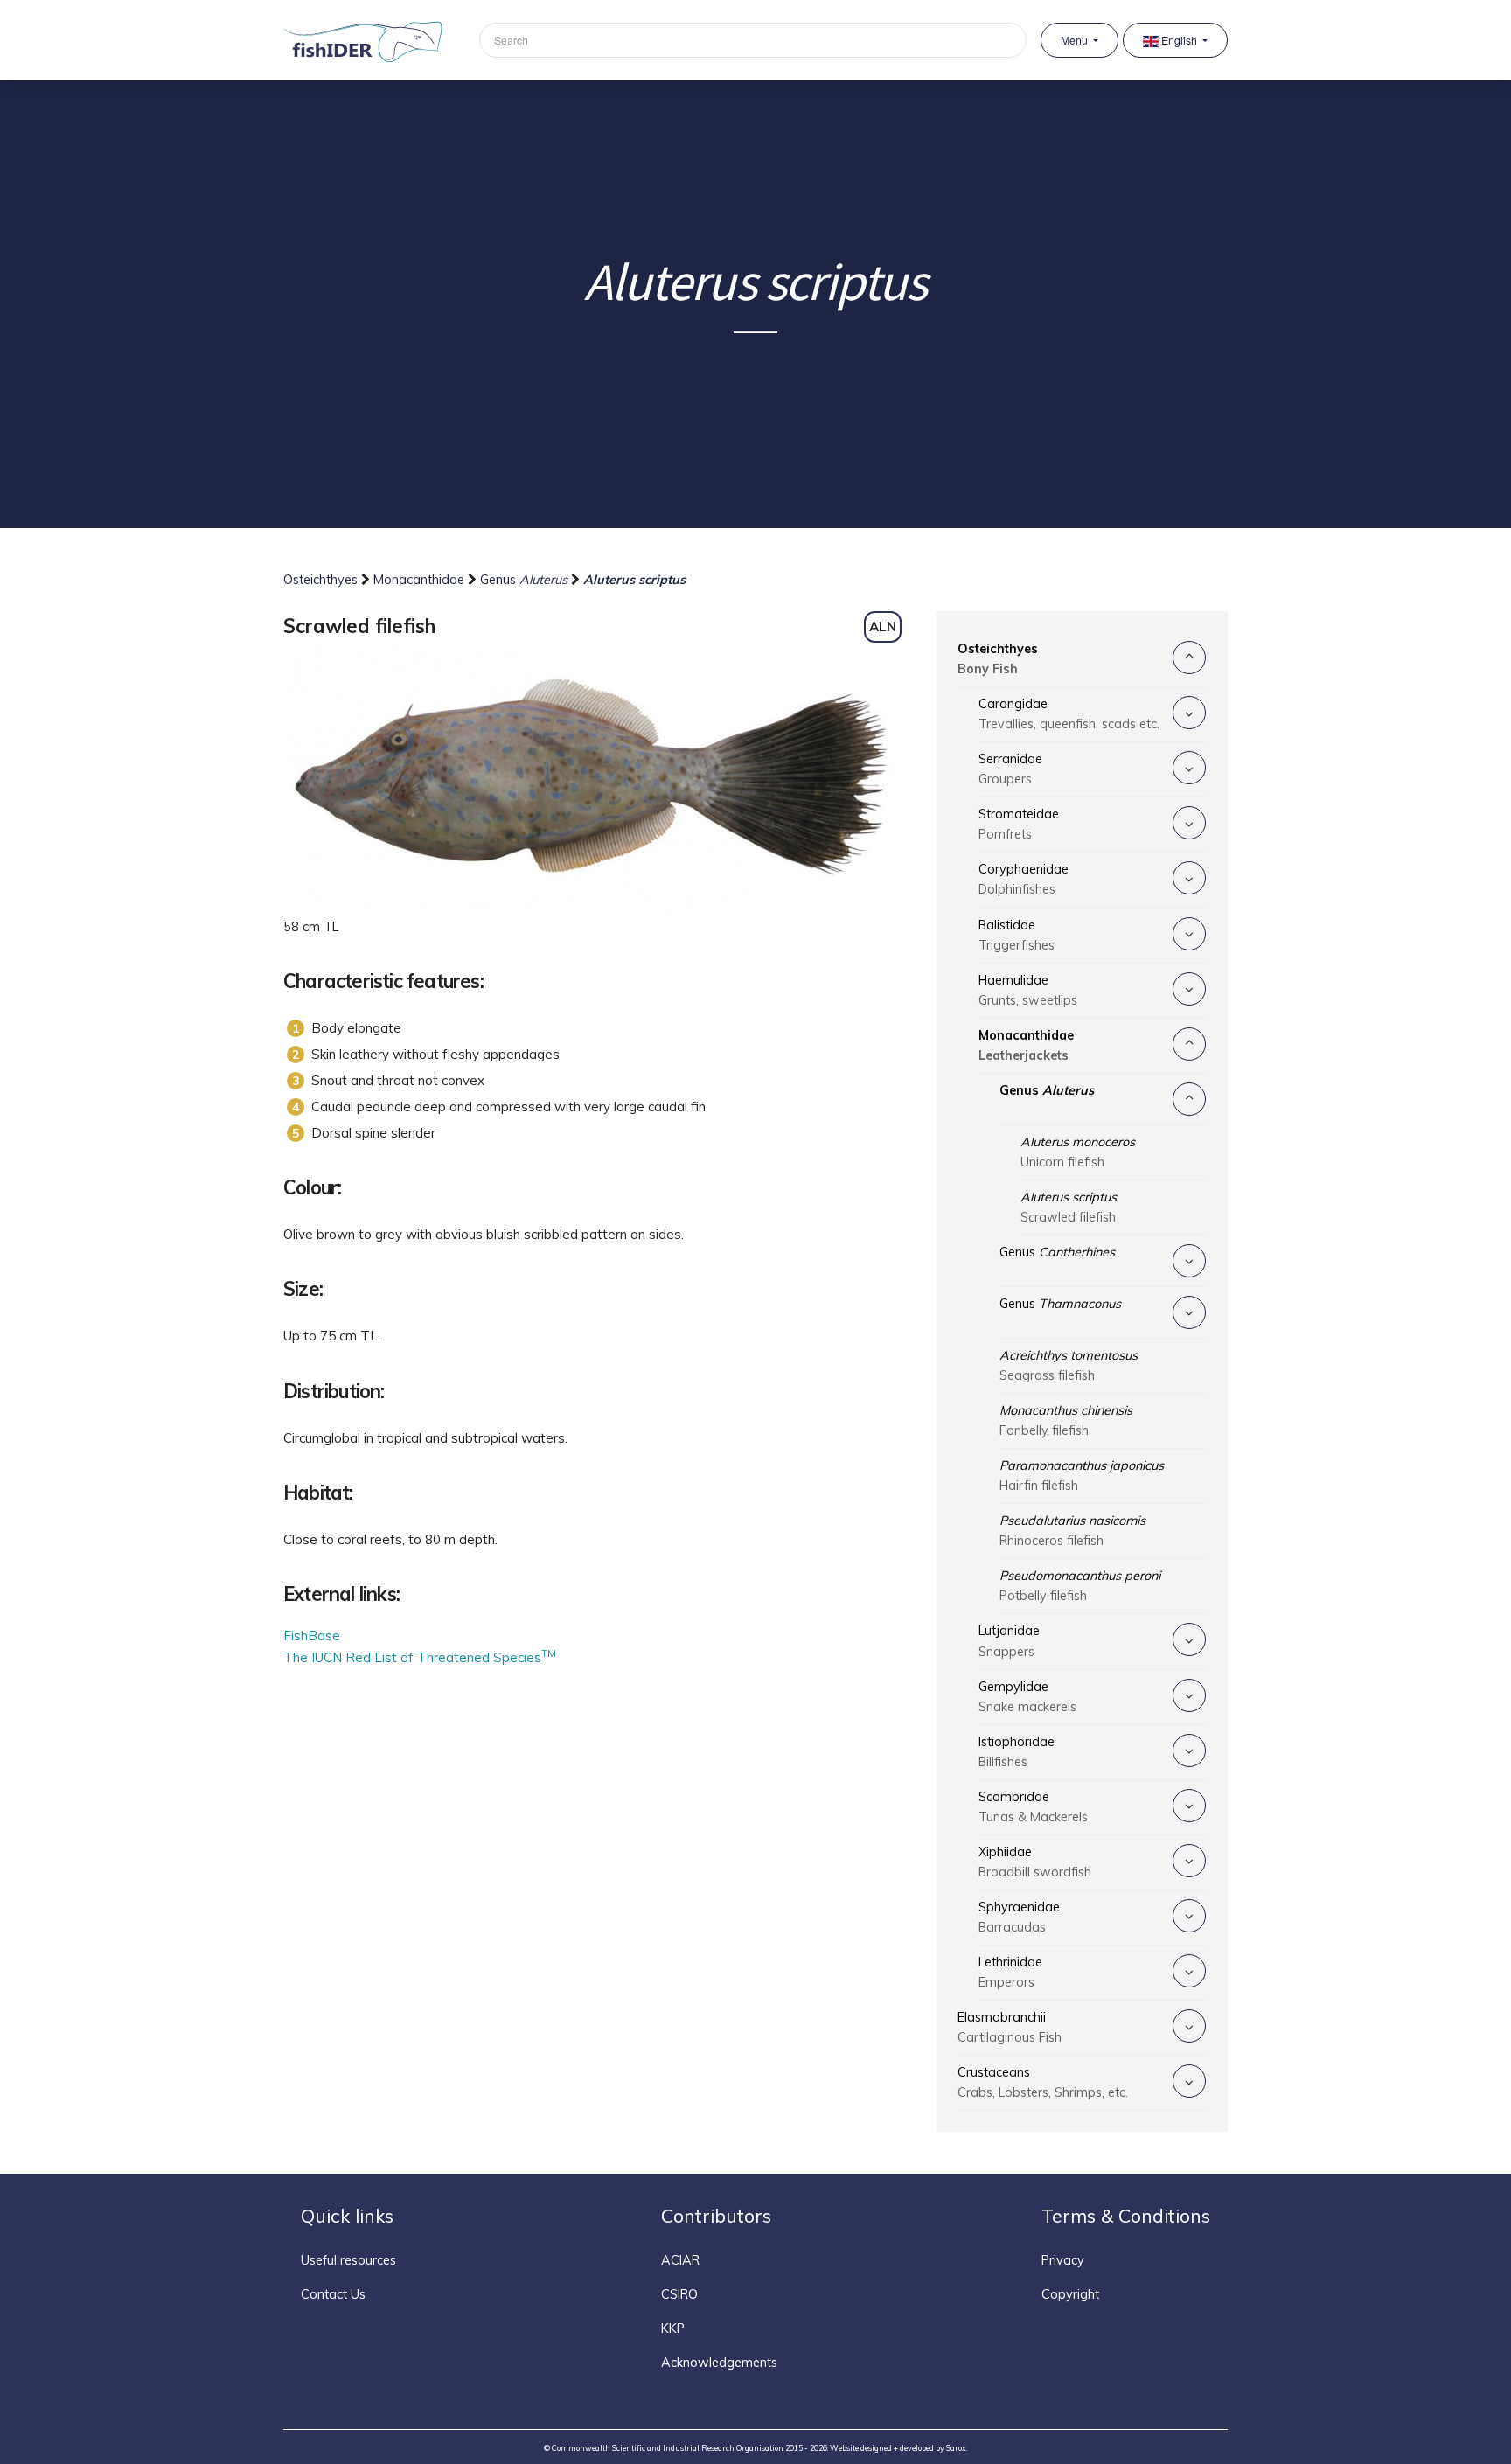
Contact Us (333, 2294)
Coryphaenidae (1024, 879)
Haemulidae (1028, 990)
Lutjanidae (1009, 1641)
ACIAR (680, 2260)
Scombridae (1033, 1807)
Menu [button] (1076, 40)
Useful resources (348, 2260)
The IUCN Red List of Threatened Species (420, 1657)
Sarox (956, 2448)
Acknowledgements (719, 2363)
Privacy (1063, 2260)
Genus (524, 580)
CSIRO (679, 2294)
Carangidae (1069, 714)
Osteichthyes (322, 580)
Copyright (1070, 2294)
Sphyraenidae (1019, 1917)
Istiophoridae (1017, 1752)
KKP (673, 2328)
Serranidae (1010, 769)
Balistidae (1017, 935)
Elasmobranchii (1010, 2027)
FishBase (312, 1636)
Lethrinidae (1010, 1972)
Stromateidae (1019, 824)
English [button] (1179, 40)
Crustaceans (1043, 2082)
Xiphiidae (1035, 1862)
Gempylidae (1027, 1697)
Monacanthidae (421, 580)
